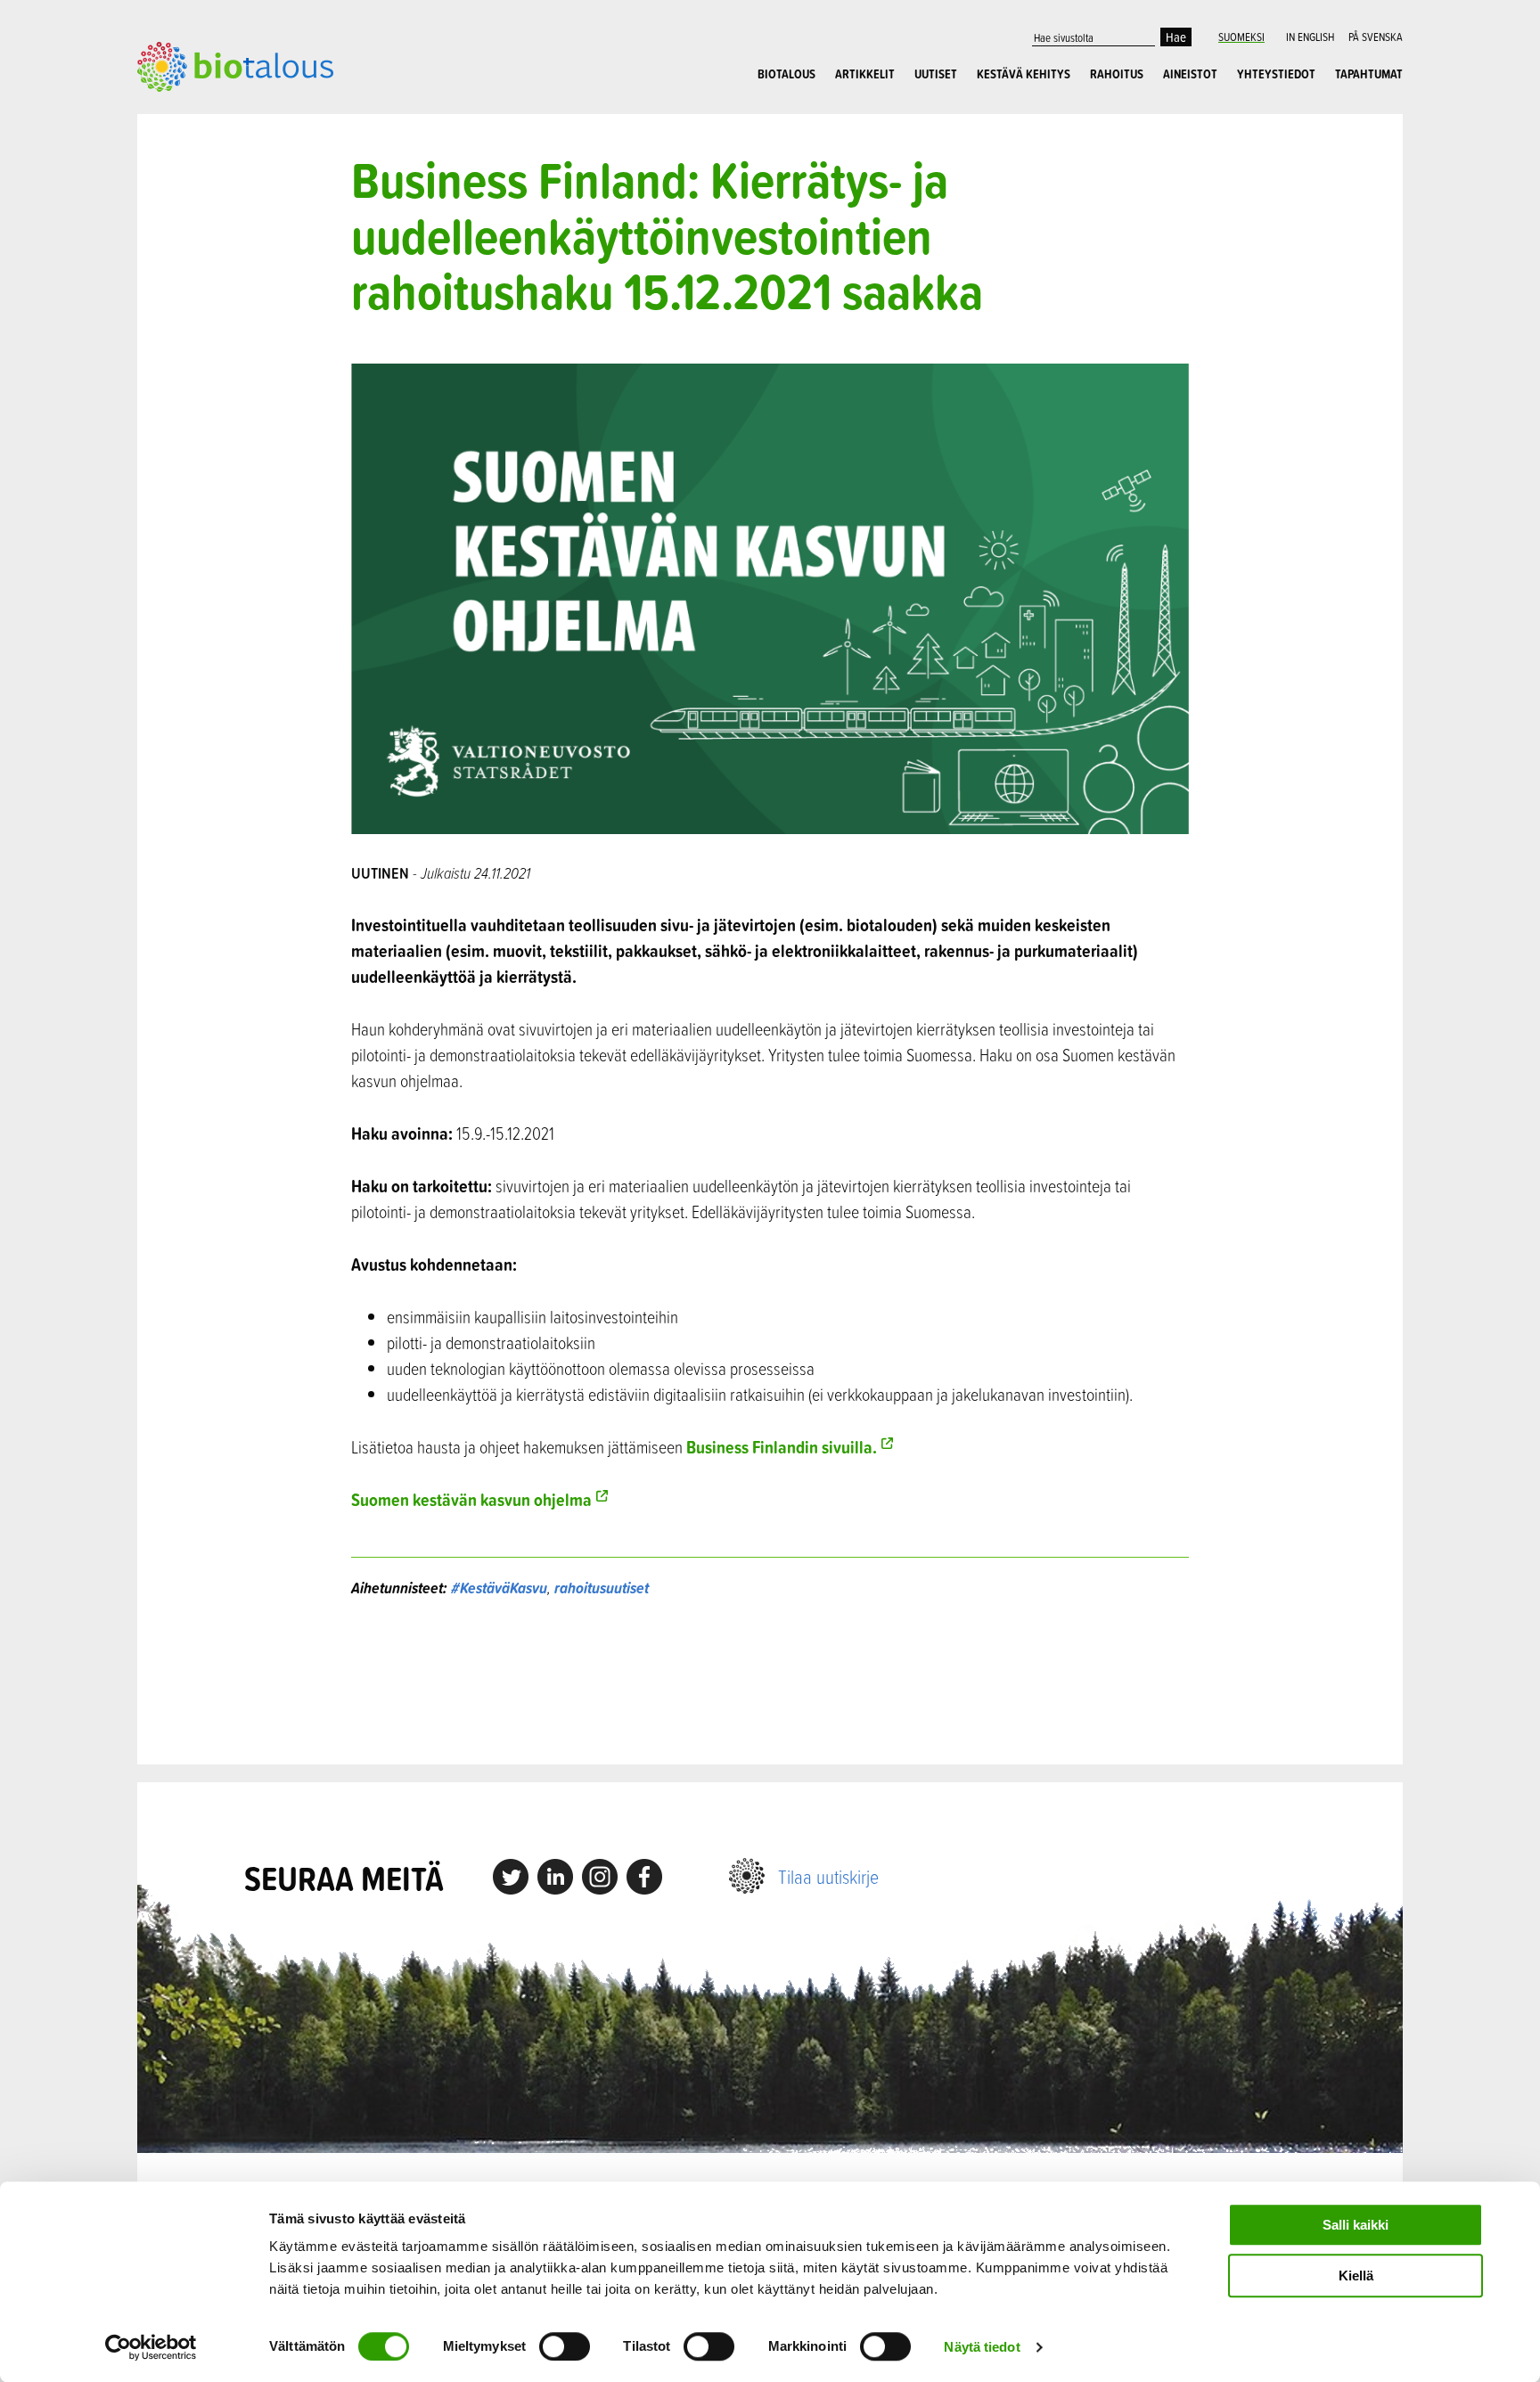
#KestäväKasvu (499, 1588)
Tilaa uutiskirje (828, 1876)
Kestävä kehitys (1024, 74)
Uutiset (936, 74)
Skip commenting (770, 1682)
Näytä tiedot (982, 2347)
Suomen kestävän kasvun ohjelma (471, 1499)
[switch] (565, 2346)
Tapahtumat (1369, 74)
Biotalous (786, 74)
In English (1310, 37)
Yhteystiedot (1276, 74)
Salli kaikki (1356, 2225)
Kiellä (1356, 2276)
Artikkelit (865, 74)
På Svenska (1376, 37)
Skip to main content (199, 111)
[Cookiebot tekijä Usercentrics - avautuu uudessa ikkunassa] (151, 2347)
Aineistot (1190, 74)
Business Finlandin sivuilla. (782, 1447)
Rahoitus (1117, 74)
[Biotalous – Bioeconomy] (235, 65)
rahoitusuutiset (602, 1588)
